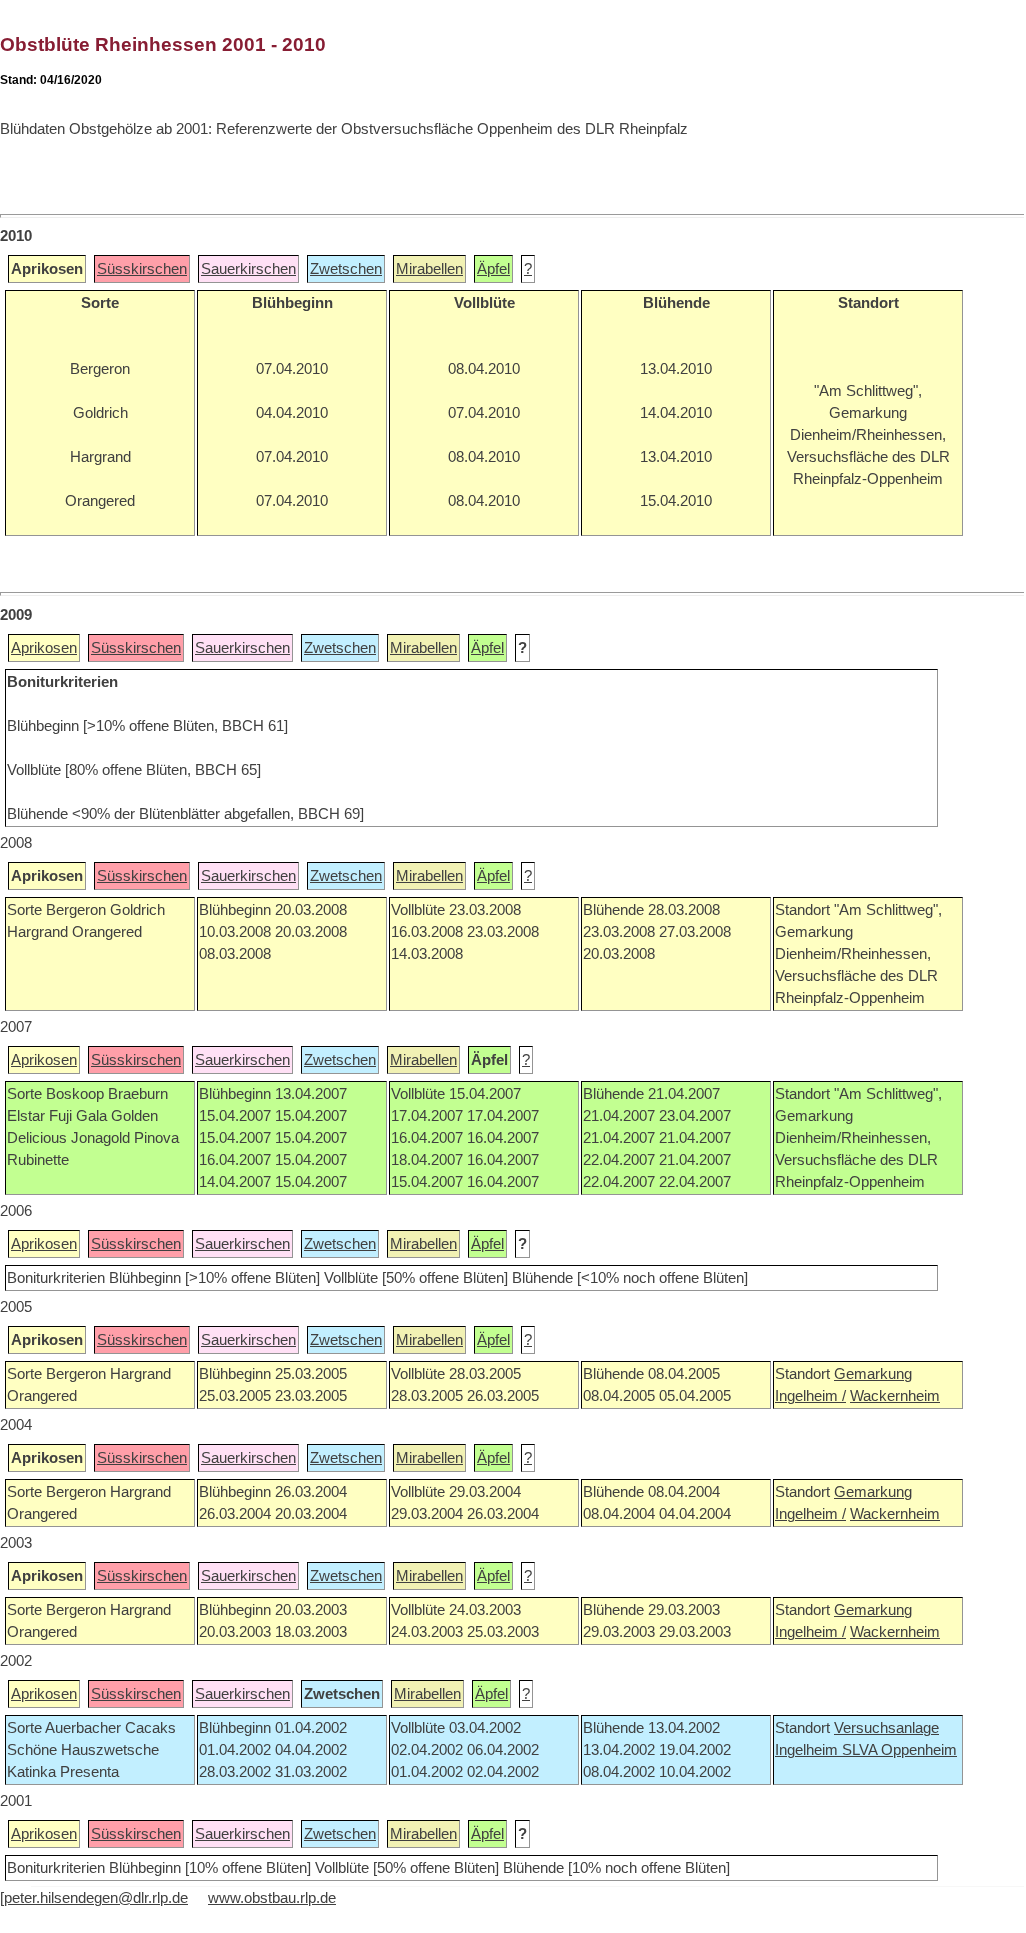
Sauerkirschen (248, 269)
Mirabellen (429, 269)
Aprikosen (44, 648)
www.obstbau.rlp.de (272, 1898)
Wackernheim (895, 1396)
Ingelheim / (810, 1396)
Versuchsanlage (886, 1728)
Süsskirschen (142, 269)
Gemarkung (873, 1374)
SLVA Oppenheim (899, 1750)
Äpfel (493, 269)
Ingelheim (808, 1750)
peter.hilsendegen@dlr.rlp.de (96, 1898)
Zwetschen (346, 269)
